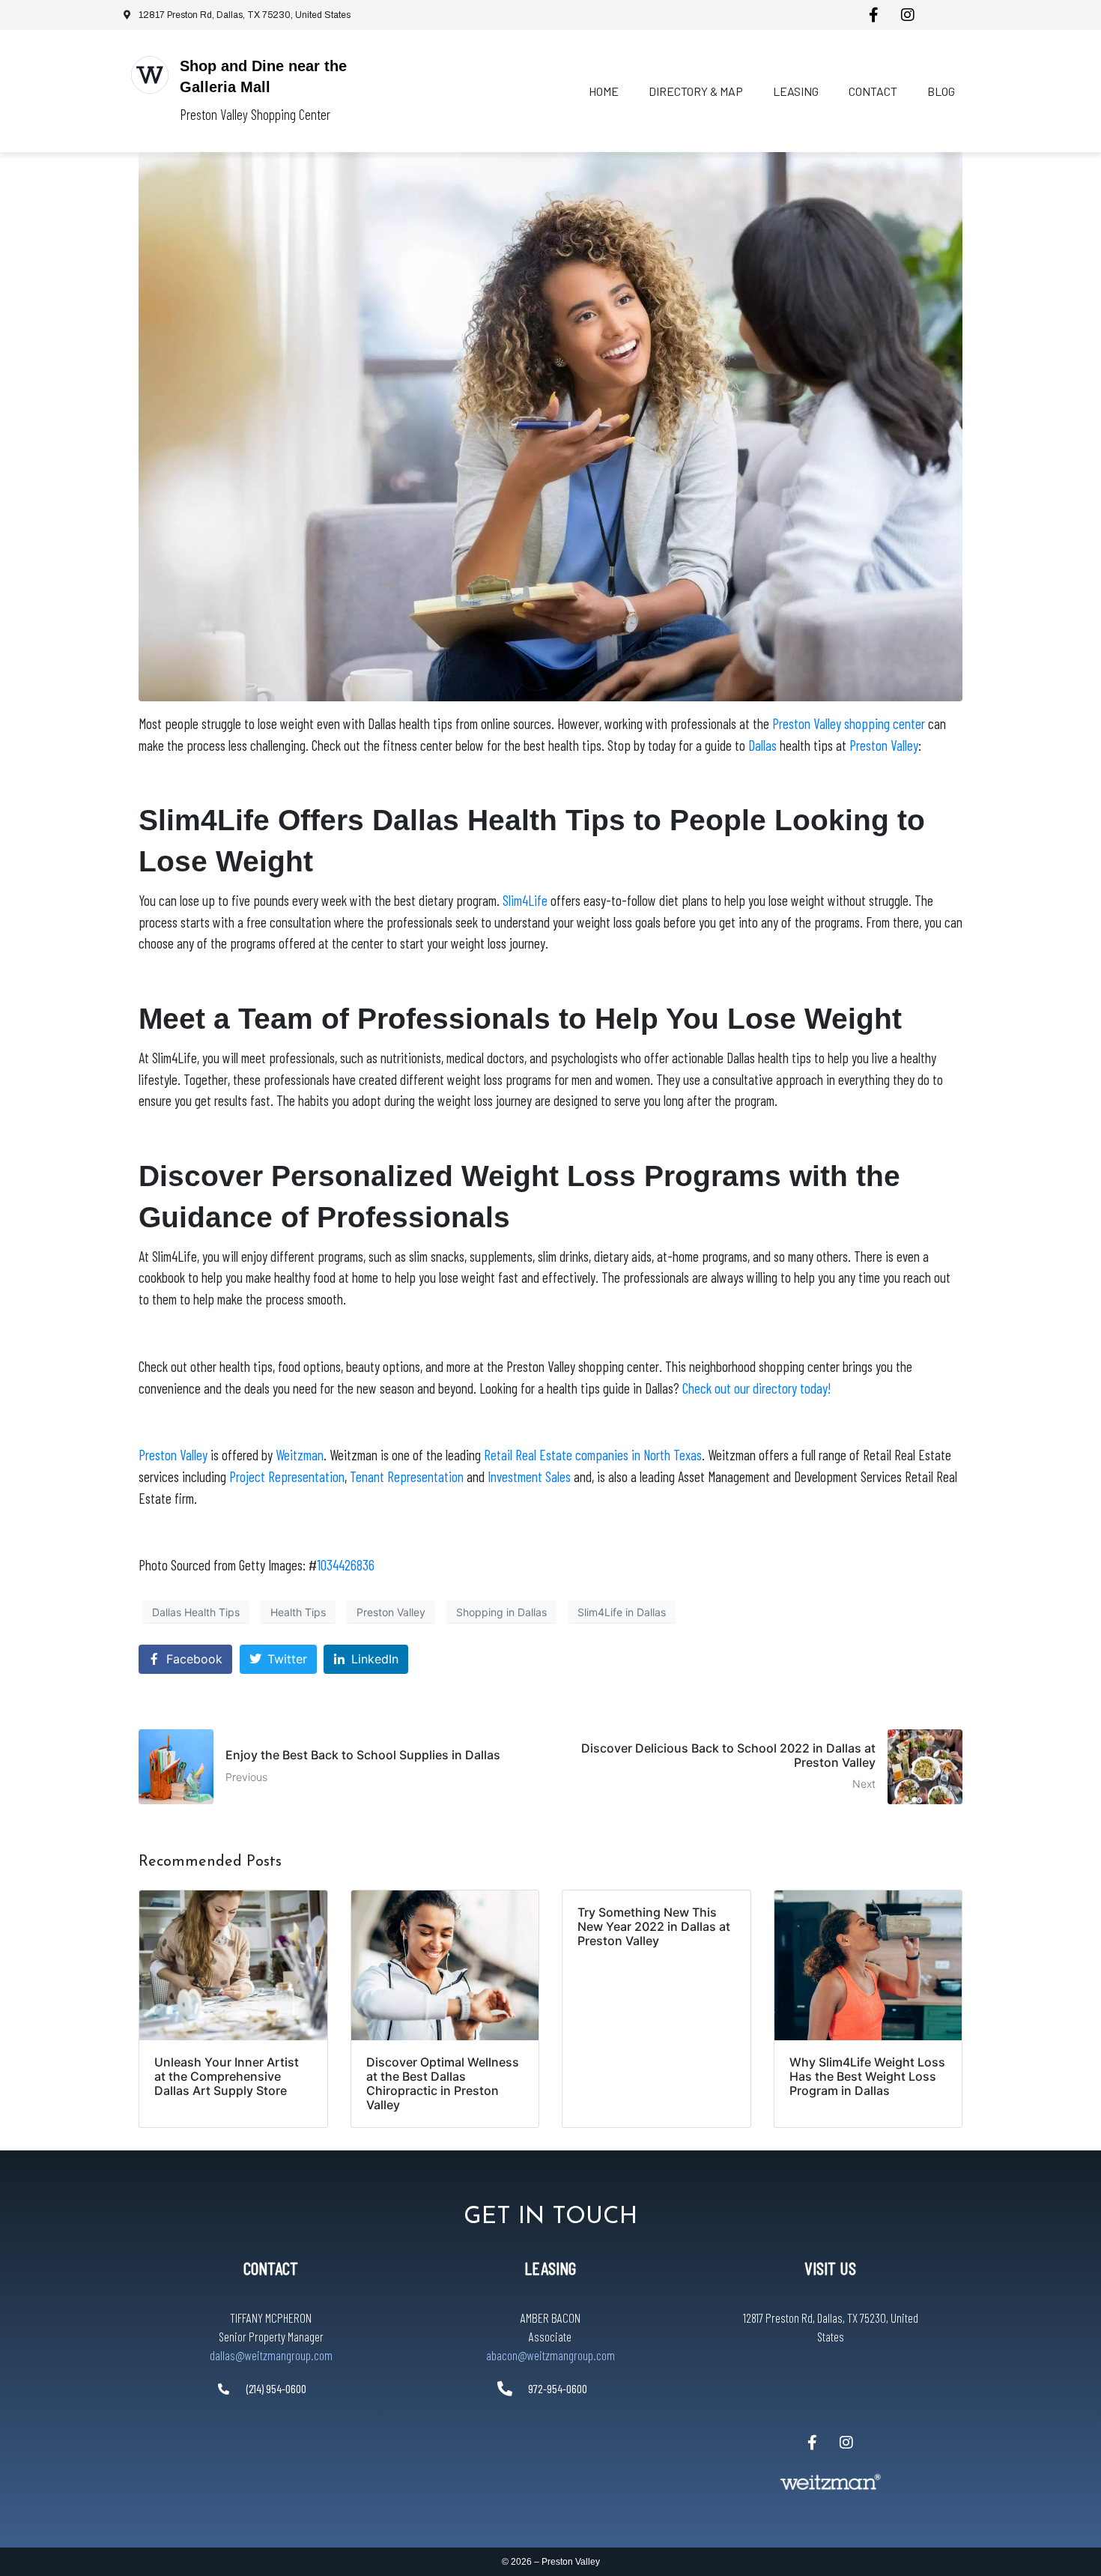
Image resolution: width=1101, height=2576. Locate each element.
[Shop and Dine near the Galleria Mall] (150, 75)
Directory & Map (696, 91)
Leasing (796, 91)
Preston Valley (391, 1612)
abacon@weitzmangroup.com (550, 2355)
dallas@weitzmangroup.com (271, 2355)
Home (604, 91)
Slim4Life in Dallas (622, 1612)
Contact (873, 91)
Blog (941, 91)
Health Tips (298, 1612)
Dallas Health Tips (196, 1612)
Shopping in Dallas (501, 1612)
